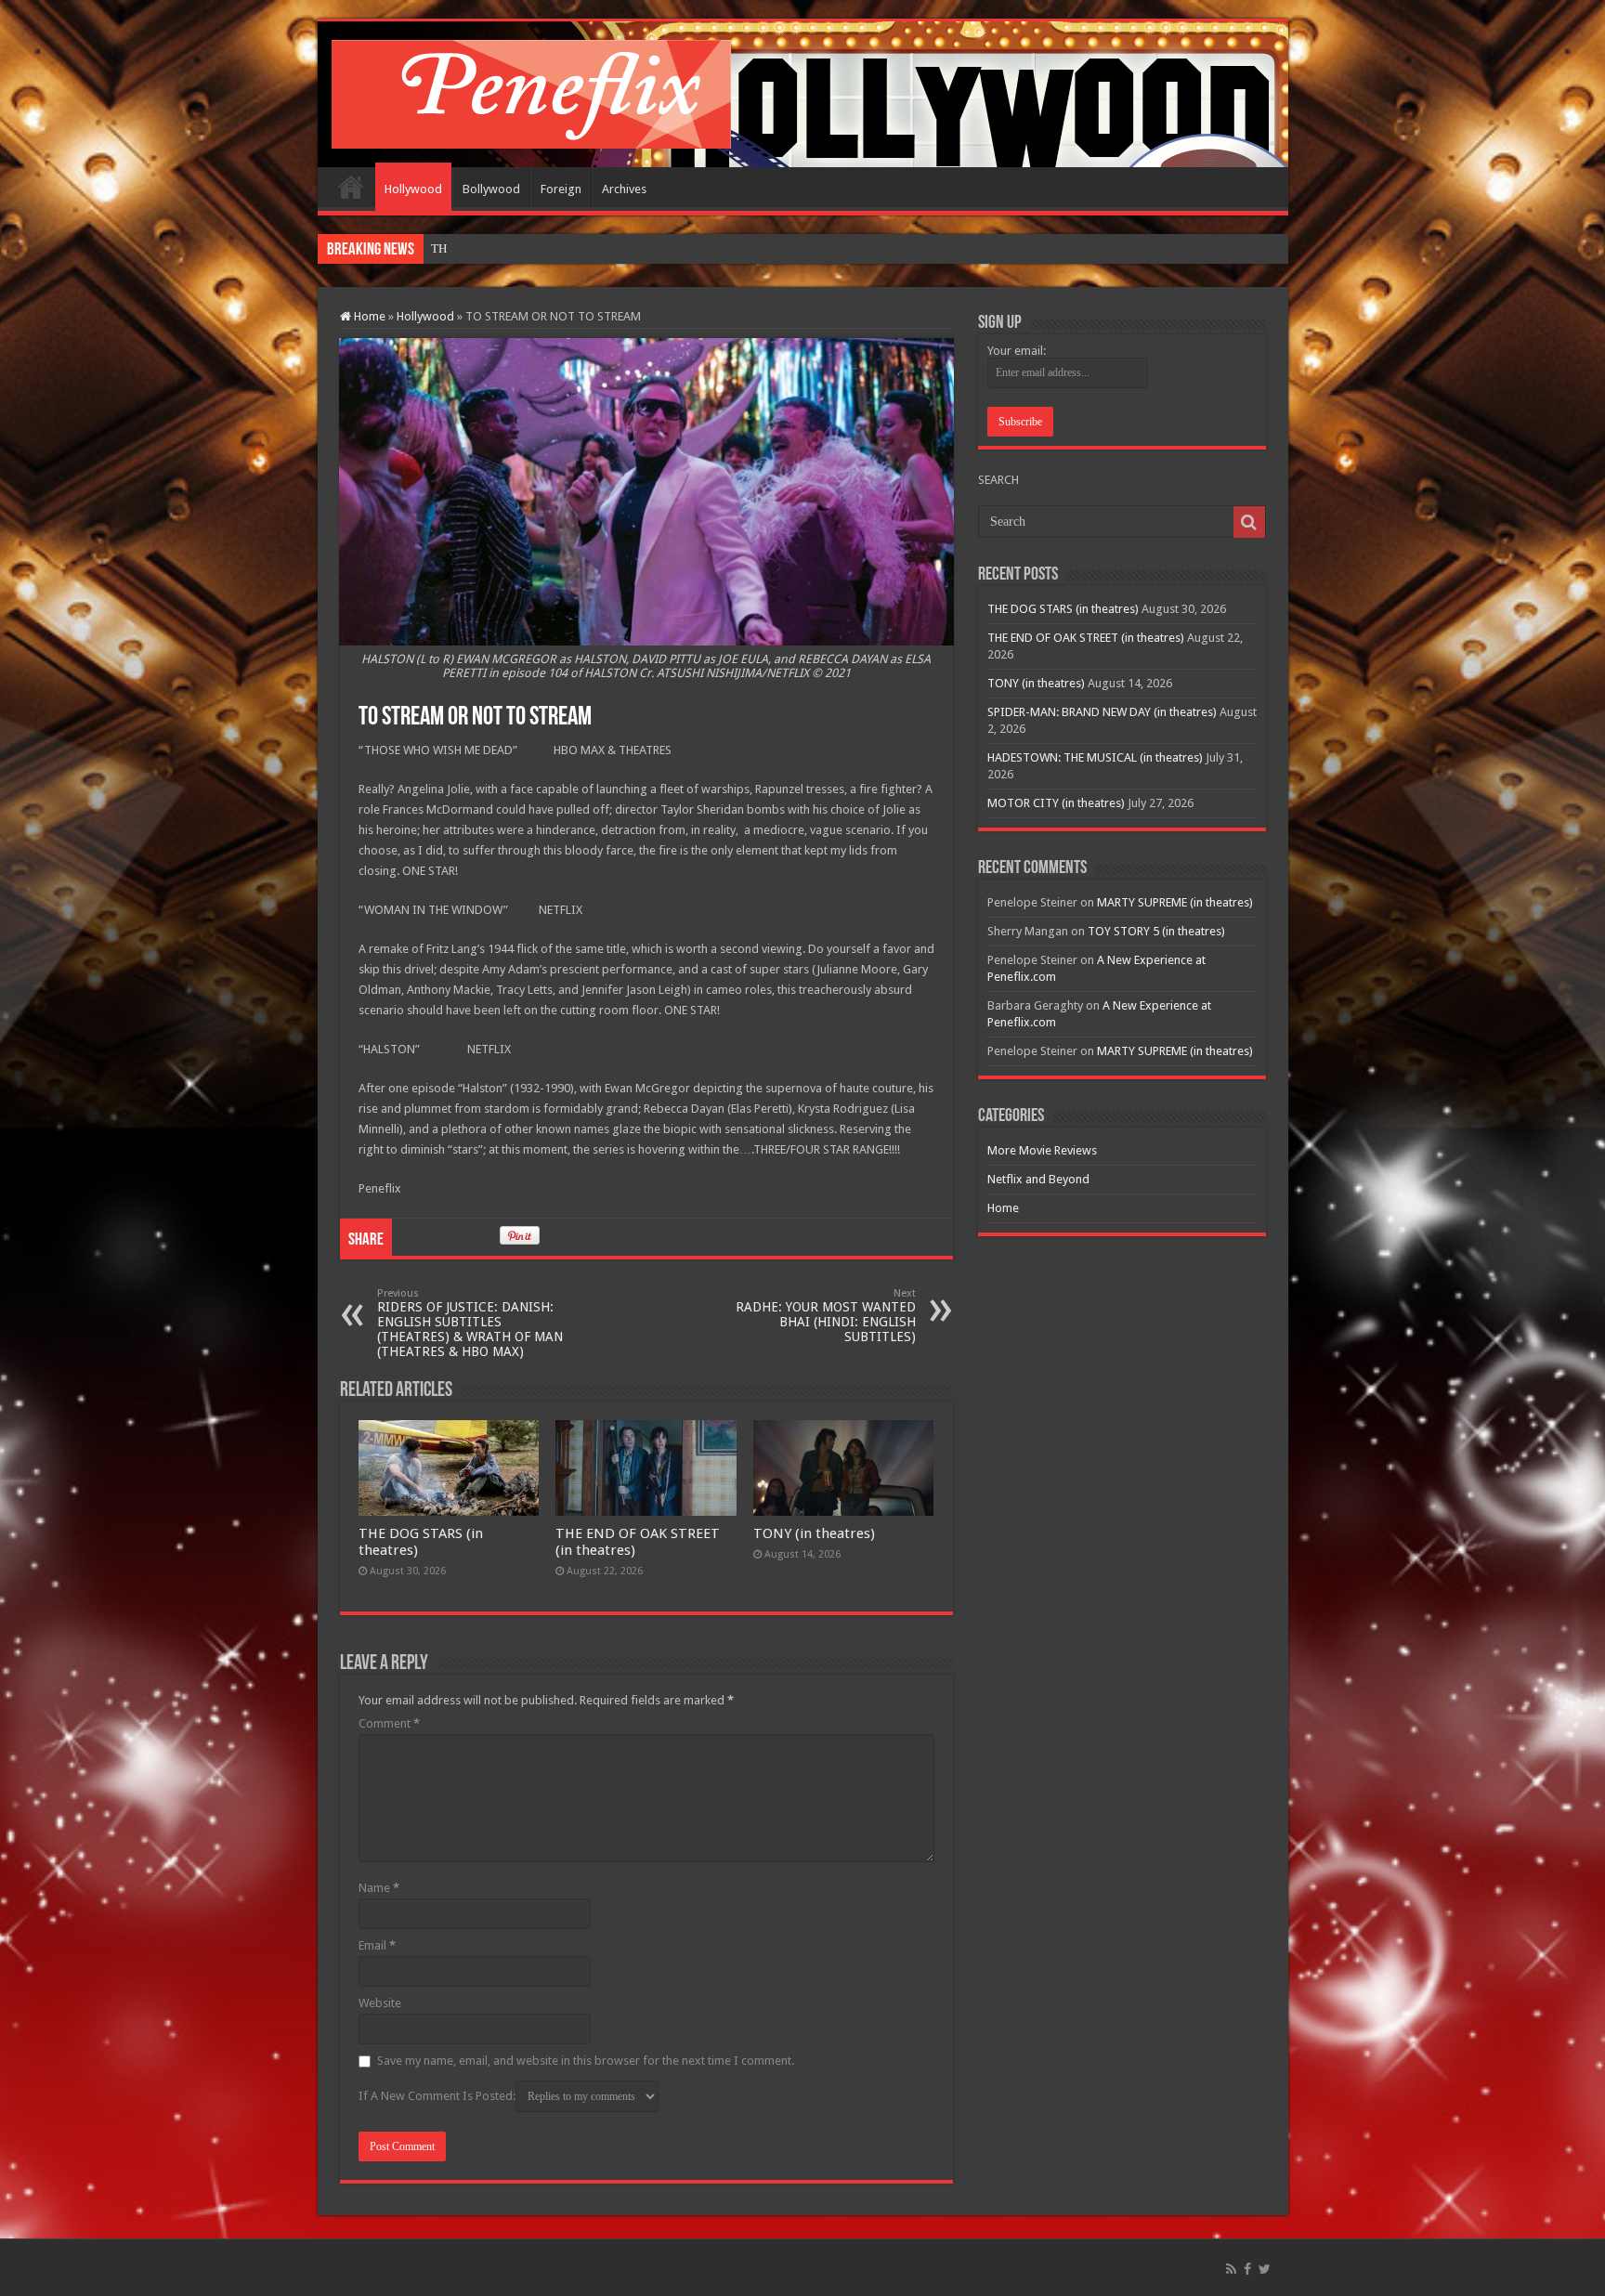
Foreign (561, 189)
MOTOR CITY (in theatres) (1056, 803)
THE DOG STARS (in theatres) (507, 248)
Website (380, 2003)
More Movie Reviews (1042, 1150)
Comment (389, 1723)
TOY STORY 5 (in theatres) (1156, 931)
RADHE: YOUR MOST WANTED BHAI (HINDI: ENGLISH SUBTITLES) (826, 1316)
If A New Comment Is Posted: (437, 2096)
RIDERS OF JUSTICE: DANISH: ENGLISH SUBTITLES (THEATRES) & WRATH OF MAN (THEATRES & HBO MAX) (470, 1323)
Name (379, 1888)
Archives (624, 189)
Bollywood (491, 189)
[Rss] (1231, 2269)
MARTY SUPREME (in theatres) (1175, 902)
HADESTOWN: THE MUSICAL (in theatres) (1095, 757)
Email (377, 1945)
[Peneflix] (531, 91)
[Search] (1249, 522)
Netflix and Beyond (1038, 1179)
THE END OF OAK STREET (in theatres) (1086, 638)
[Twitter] (1265, 2269)
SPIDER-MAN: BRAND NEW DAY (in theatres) (1102, 712)
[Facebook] (1247, 2269)
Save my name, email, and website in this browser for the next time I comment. (586, 2061)
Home (351, 187)
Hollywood (413, 189)
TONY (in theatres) (814, 1533)
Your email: (1017, 351)
